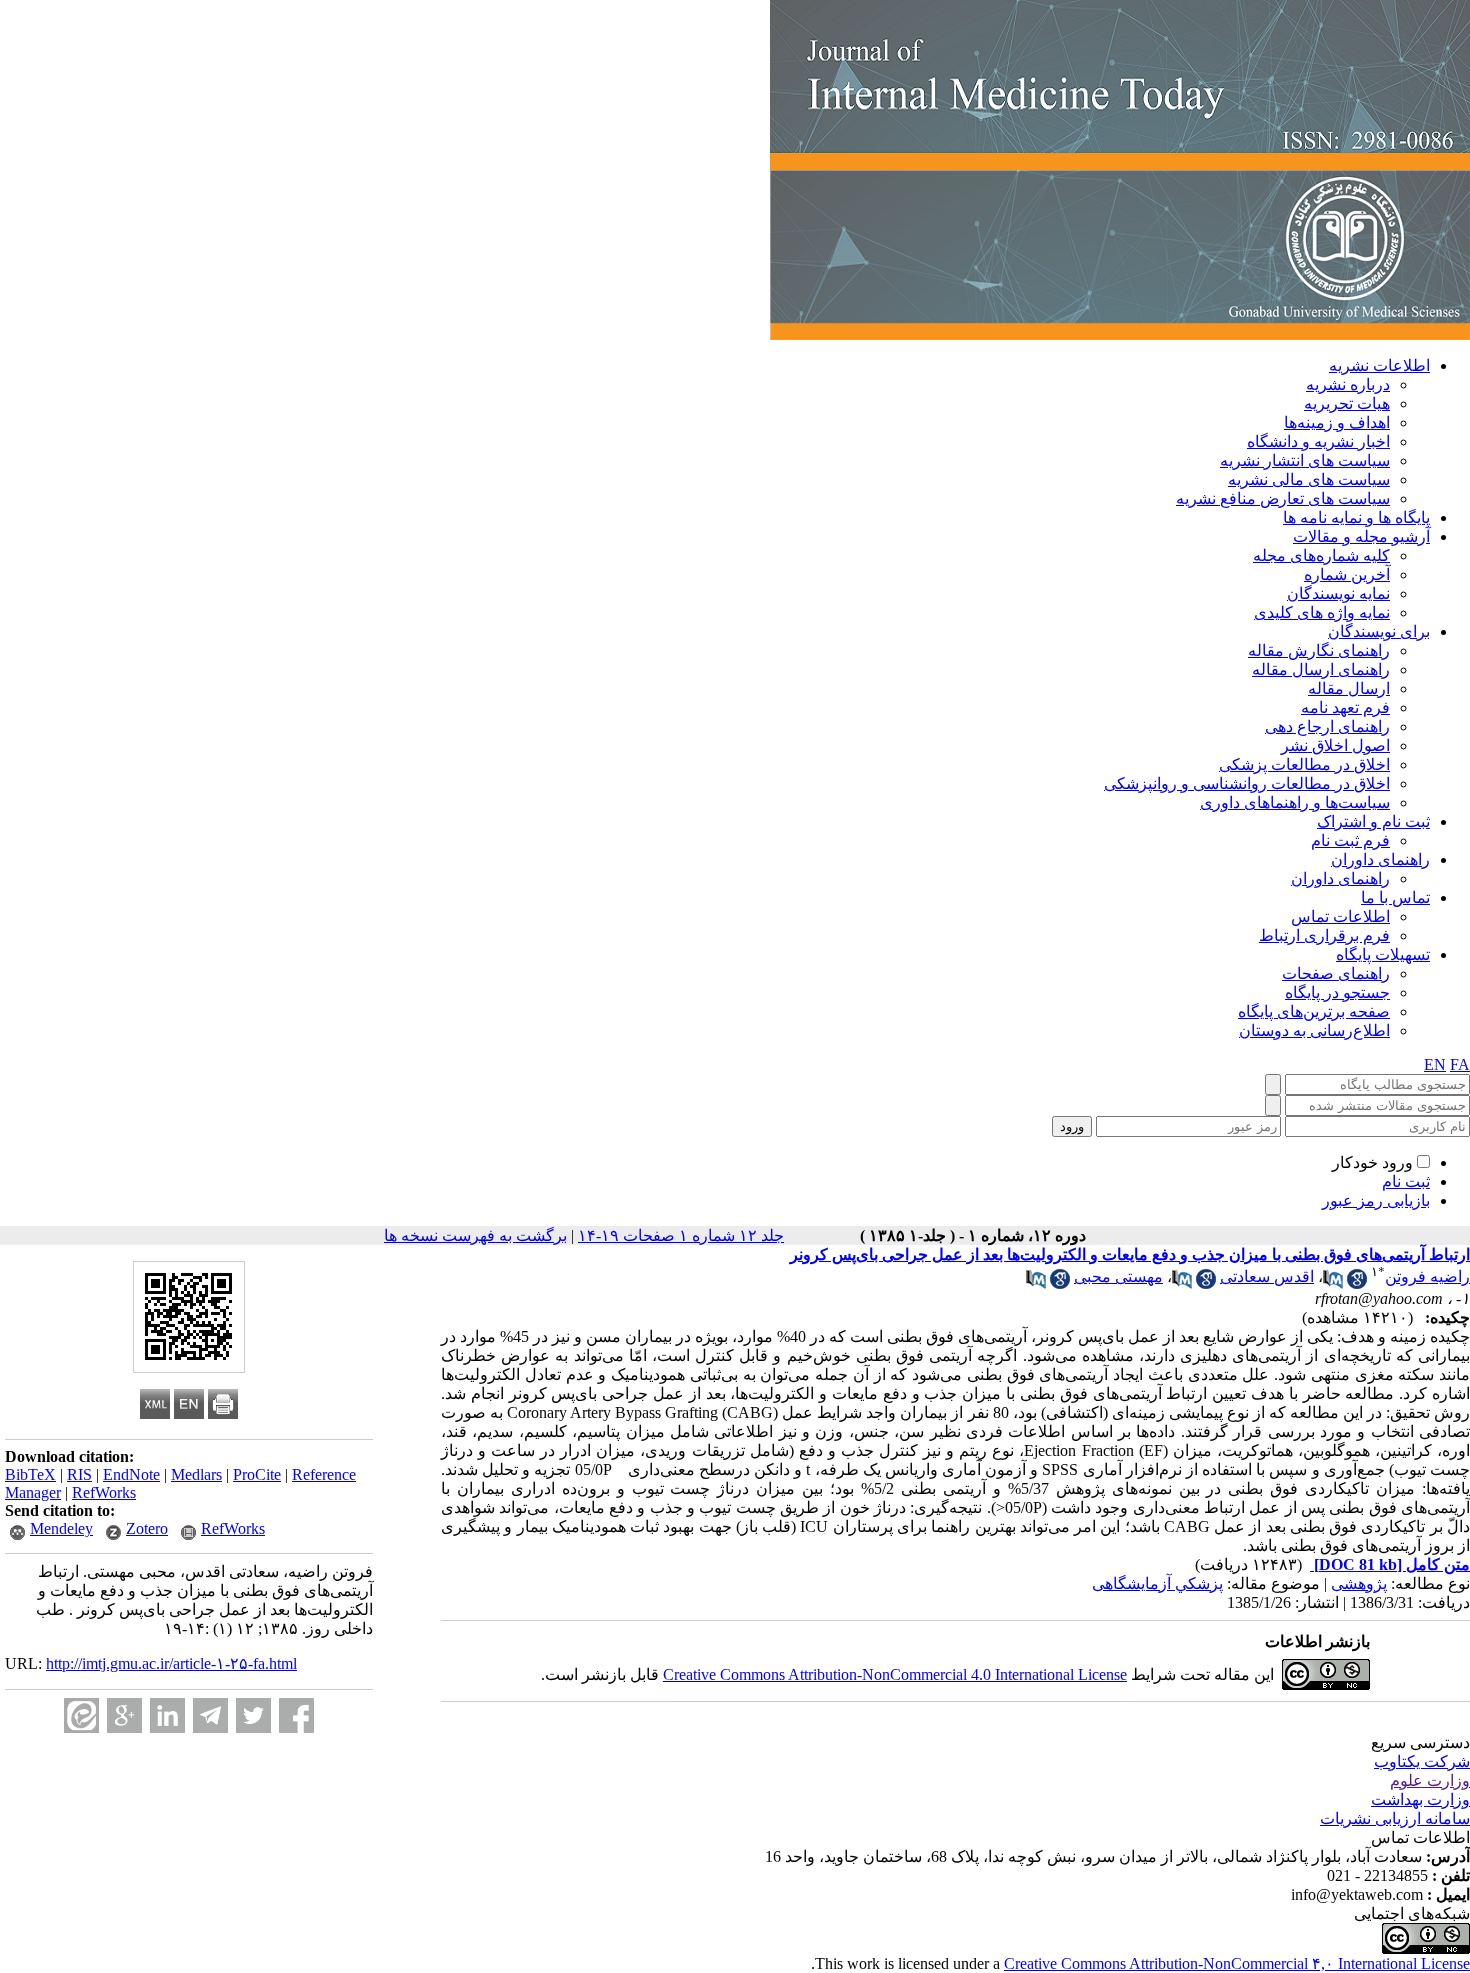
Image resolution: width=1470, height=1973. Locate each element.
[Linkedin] (167, 1715)
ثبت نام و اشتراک (1373, 821)
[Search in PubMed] (1333, 1283)
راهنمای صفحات (1336, 973)
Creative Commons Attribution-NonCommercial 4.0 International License (895, 1674)
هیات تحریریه (1347, 403)
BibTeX (30, 1474)
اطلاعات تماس (1340, 916)
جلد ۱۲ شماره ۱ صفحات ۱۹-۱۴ (681, 1235)
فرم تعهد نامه (1345, 707)
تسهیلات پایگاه (1383, 954)
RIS (79, 1474)
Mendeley (61, 1528)
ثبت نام (1406, 1181)
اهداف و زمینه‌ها (1337, 422)
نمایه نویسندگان (1338, 593)
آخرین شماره (1347, 574)
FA (1460, 1064)
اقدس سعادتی (1267, 1276)
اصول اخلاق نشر (1335, 745)
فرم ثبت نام (1350, 840)
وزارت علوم (1430, 1780)
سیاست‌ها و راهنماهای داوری (1295, 802)
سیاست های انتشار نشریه (1305, 460)
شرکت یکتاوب (1422, 1761)
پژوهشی (1359, 1583)
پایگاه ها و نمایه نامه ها (1356, 517)
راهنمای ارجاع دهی (1327, 726)
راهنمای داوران (1380, 859)
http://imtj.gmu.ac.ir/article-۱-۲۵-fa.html (171, 1663)
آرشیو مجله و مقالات (1361, 536)
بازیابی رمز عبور (1376, 1200)
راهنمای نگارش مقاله (1319, 650)
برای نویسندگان (1379, 631)
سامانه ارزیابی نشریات (1395, 1818)
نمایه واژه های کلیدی (1322, 612)
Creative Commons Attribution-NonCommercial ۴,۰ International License (1237, 1963)
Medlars (196, 1474)
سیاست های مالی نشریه (1309, 479)
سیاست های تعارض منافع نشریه (1283, 498)
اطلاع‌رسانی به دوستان (1314, 1030)
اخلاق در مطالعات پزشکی (1304, 764)
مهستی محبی (1118, 1276)
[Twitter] (253, 1715)
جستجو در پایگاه (1337, 992)
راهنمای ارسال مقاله (1321, 669)
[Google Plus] (124, 1715)
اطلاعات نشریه (1379, 365)
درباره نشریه (1348, 384)
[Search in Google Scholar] (1357, 1283)
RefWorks (104, 1492)
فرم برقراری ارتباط (1324, 935)
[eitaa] (81, 1715)
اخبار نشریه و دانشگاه (1318, 441)
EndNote (131, 1474)
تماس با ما (1395, 897)
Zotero (147, 1528)
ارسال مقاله (1349, 688)
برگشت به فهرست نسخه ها (475, 1235)
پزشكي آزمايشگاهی (1157, 1583)
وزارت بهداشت (1420, 1799)
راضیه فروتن (1427, 1276)
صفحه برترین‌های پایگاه (1314, 1011)
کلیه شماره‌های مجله (1321, 555)
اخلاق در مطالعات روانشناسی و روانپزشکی (1247, 783)
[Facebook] (296, 1715)
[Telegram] (210, 1715)
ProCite (257, 1474)
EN (1435, 1064)
